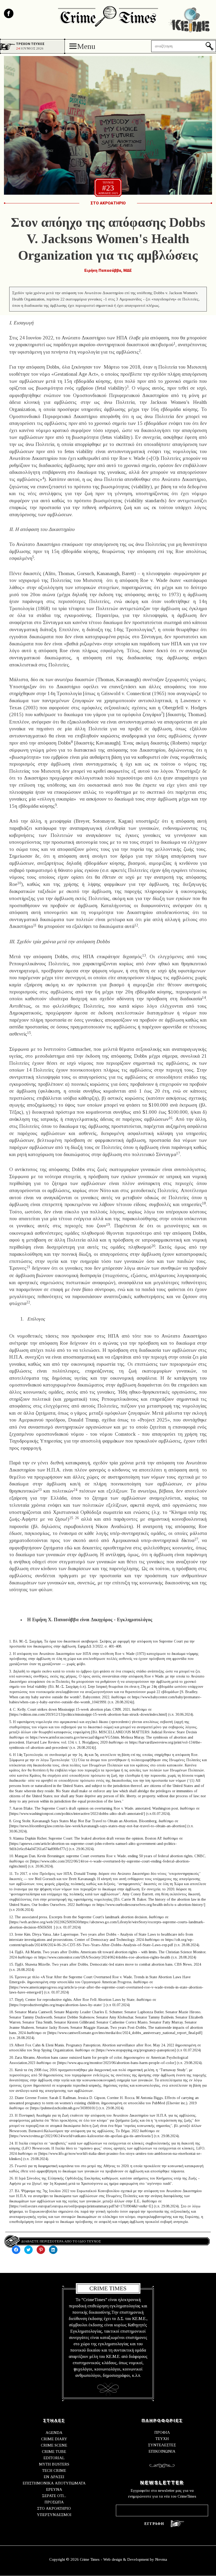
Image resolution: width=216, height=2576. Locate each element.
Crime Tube (54, 2452)
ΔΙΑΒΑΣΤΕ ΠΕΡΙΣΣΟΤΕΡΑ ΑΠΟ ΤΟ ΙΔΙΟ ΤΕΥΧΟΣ (61, 2241)
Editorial (54, 2458)
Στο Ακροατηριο (108, 203)
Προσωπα (54, 2502)
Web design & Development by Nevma (135, 2559)
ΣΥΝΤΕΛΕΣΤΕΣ (162, 2445)
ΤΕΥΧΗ (162, 2439)
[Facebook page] (9, 13)
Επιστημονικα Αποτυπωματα (54, 2483)
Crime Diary (54, 2439)
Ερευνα (54, 2489)
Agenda (54, 2433)
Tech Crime (54, 2470)
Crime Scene (54, 2445)
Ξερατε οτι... (54, 2496)
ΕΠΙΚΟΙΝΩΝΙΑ (162, 2451)
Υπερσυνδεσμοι (54, 2515)
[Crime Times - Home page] (108, 15)
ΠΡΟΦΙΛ (162, 2432)
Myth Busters (54, 2464)
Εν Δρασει (54, 2477)
